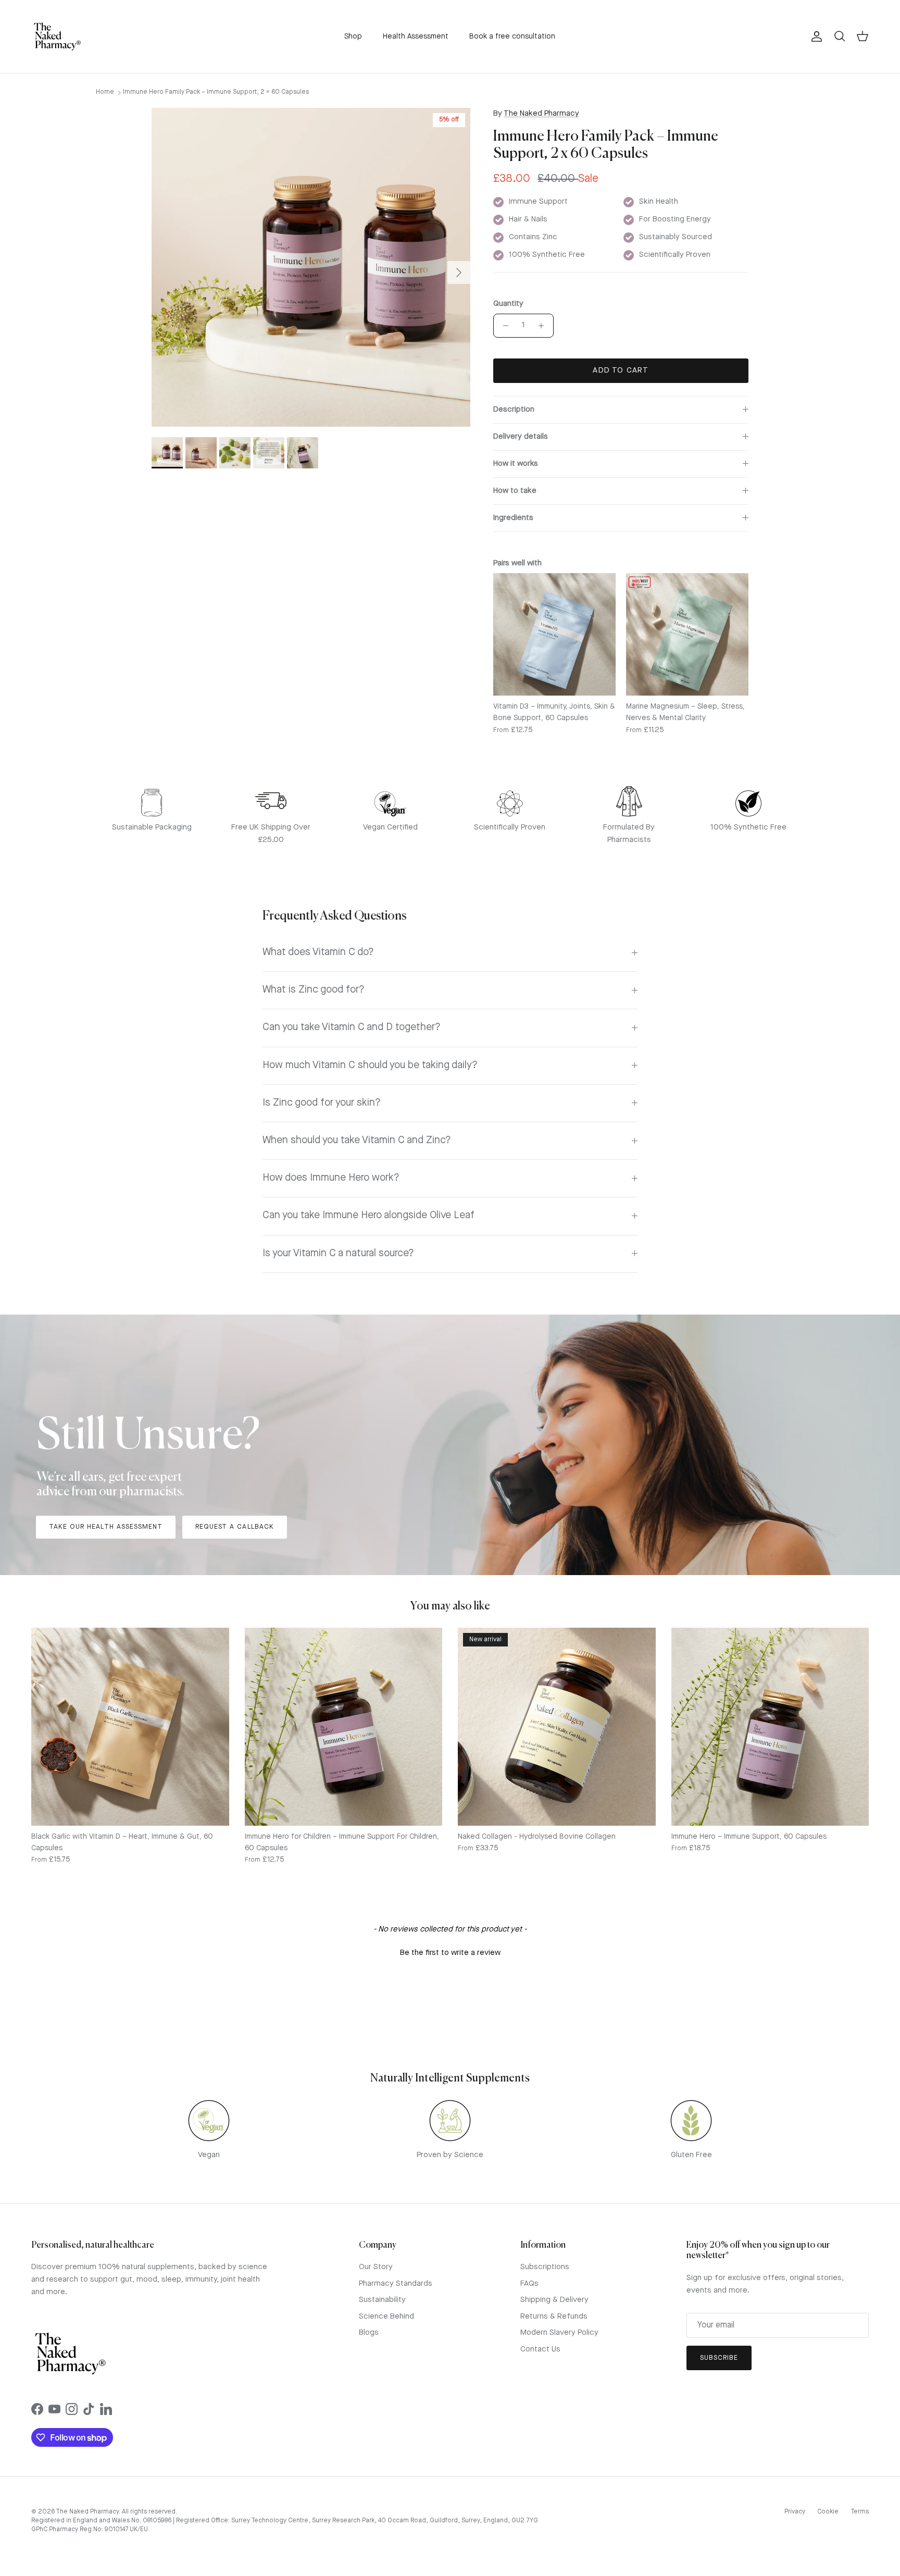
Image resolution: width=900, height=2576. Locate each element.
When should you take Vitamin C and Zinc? (357, 1141)
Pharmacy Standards (396, 2284)
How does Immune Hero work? (331, 1178)
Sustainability (382, 2300)
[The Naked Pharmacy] (57, 36)
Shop (353, 36)
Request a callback (235, 1527)
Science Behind (386, 2317)
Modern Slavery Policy (559, 2333)
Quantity (508, 304)
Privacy (795, 2512)
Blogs (369, 2333)
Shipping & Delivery (554, 2300)
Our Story (376, 2267)
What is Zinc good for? (314, 990)
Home (105, 92)
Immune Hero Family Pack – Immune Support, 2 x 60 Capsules (216, 92)
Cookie (828, 2512)
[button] (450, 1952)
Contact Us (540, 2350)
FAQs (529, 2284)
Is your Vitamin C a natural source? (338, 1254)
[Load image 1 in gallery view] (311, 267)
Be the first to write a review (450, 1953)
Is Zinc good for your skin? (322, 1103)
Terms (860, 2512)
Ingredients (513, 518)
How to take (515, 491)
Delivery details (521, 437)
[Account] (815, 36)
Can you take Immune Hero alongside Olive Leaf (368, 1216)
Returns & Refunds (554, 2317)
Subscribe (719, 2358)
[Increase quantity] (544, 326)
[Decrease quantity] (503, 326)
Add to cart (621, 371)
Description (514, 410)
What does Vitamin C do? (318, 952)
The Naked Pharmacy (541, 114)
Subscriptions (545, 2267)
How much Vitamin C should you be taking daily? (370, 1066)
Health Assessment (416, 36)
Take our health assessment (106, 1527)
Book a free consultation (512, 36)
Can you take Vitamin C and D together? (352, 1027)
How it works (516, 464)
